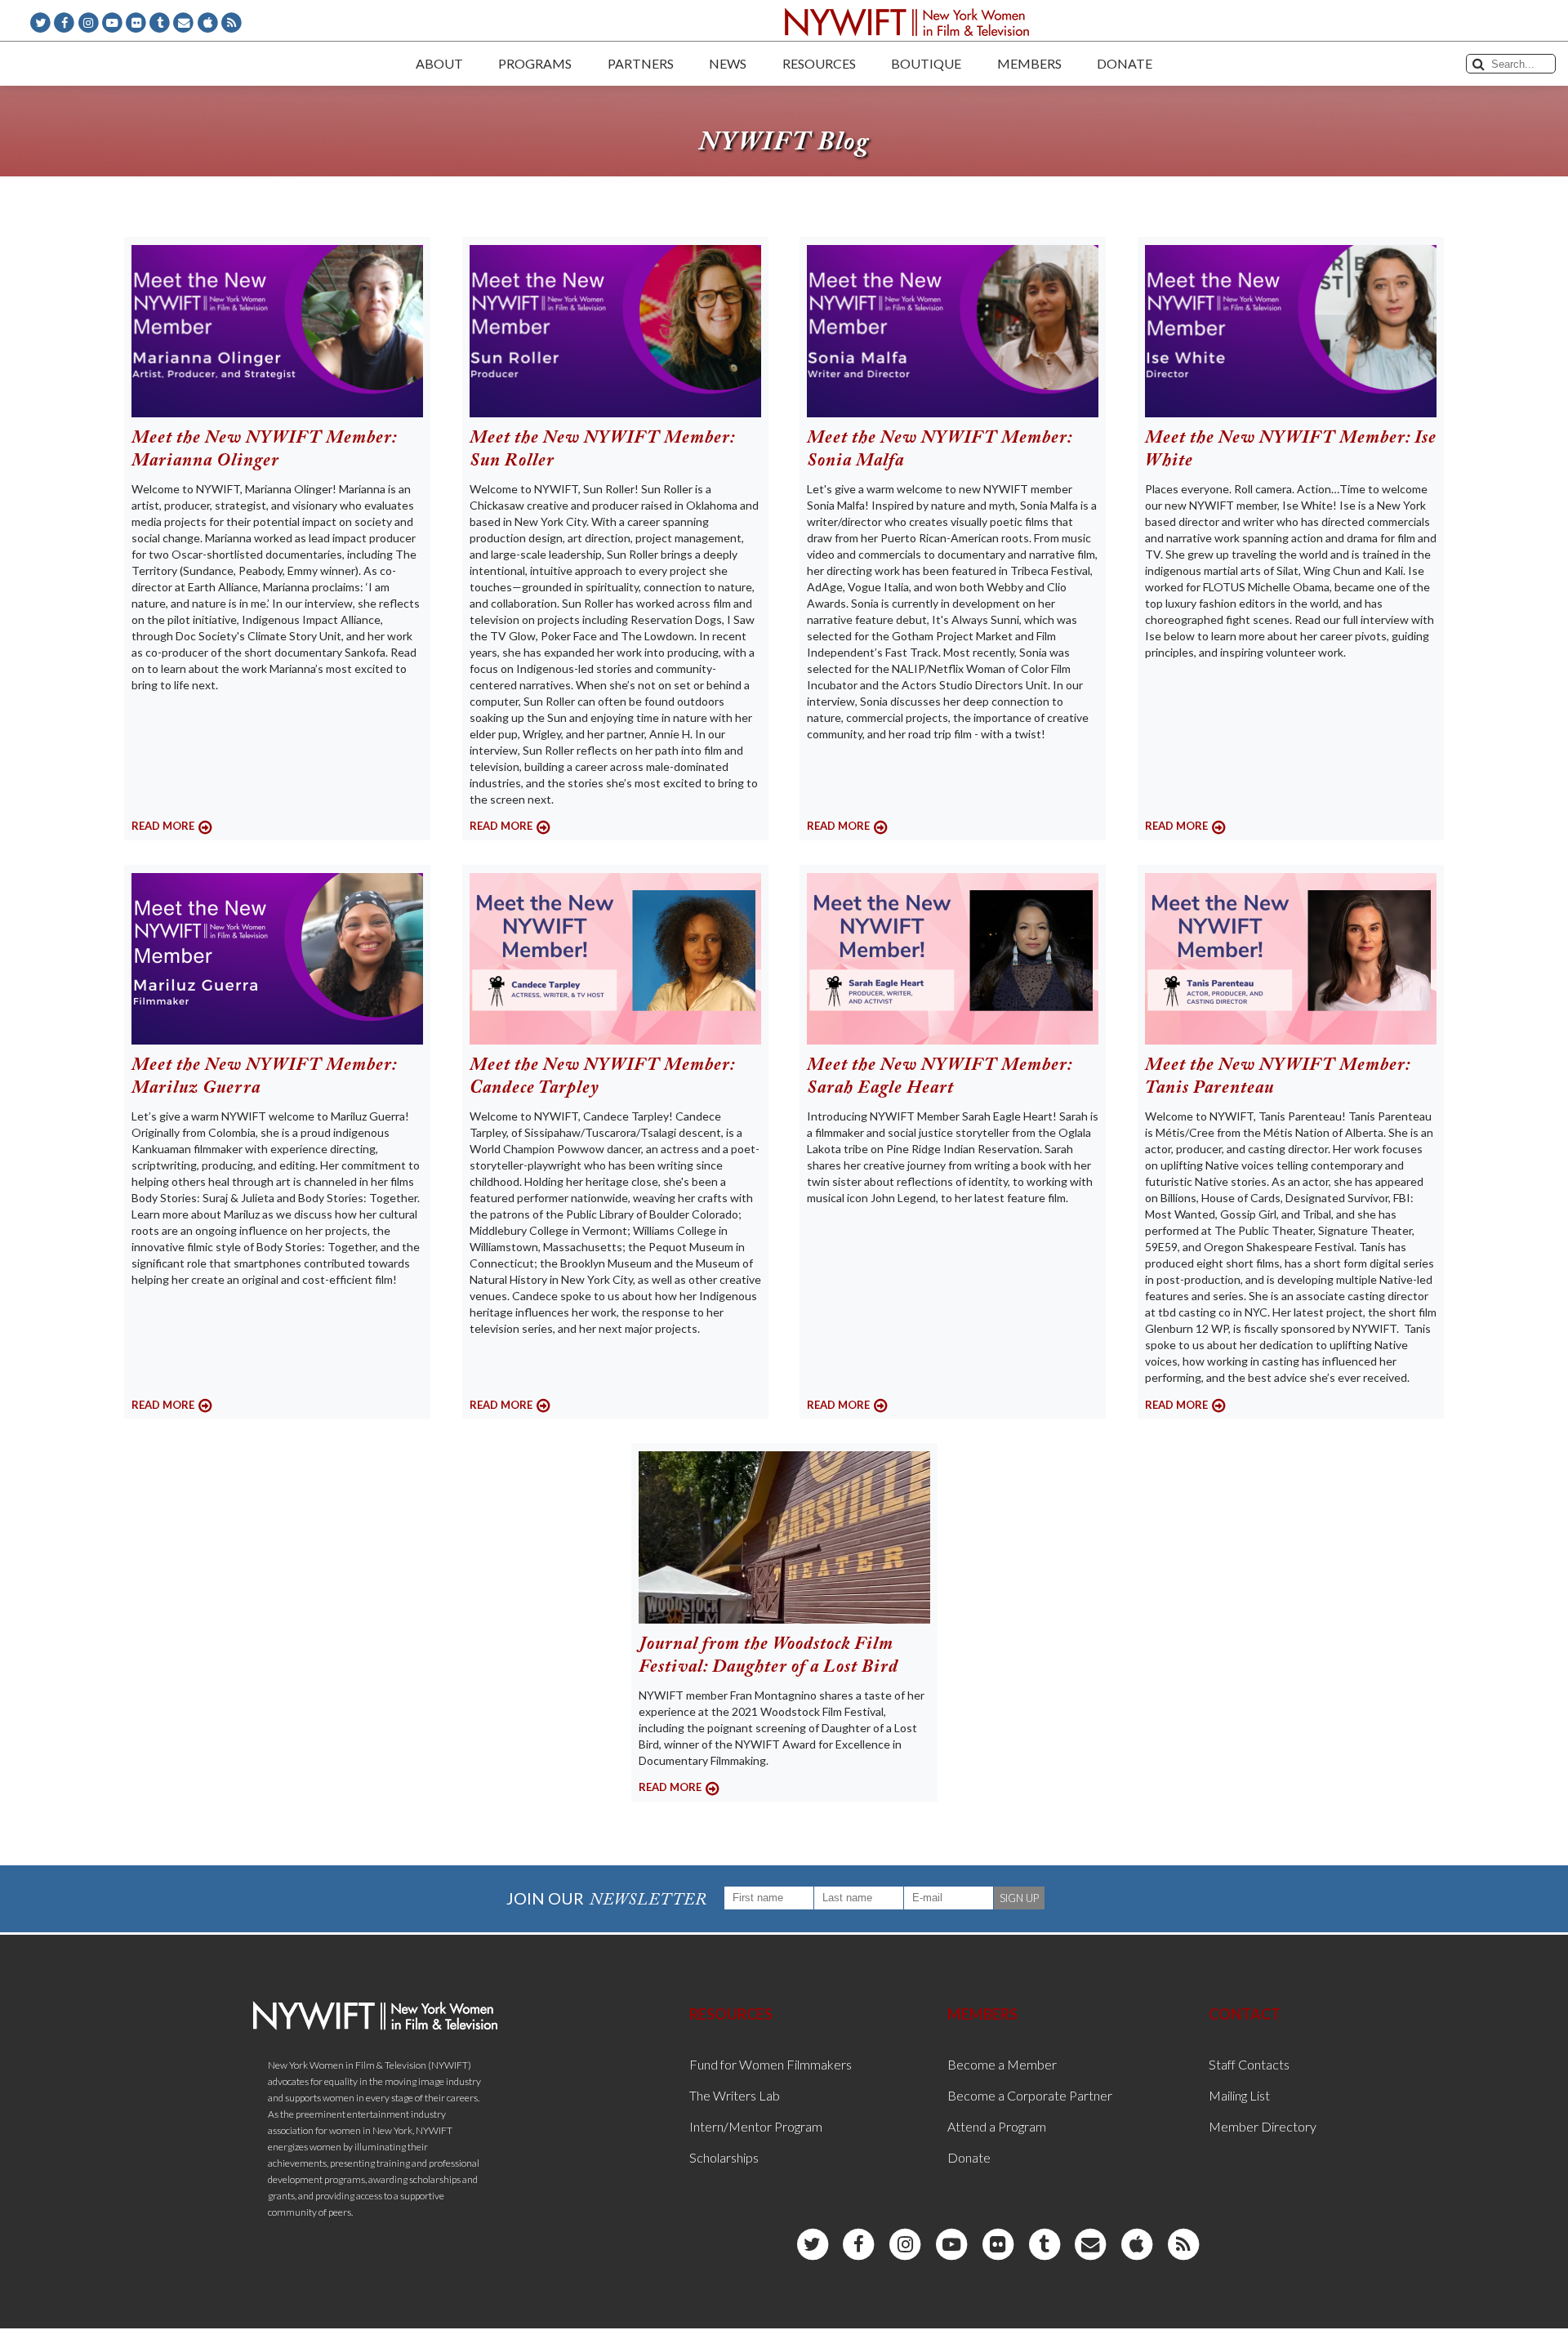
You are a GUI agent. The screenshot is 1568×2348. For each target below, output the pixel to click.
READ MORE (163, 826)
